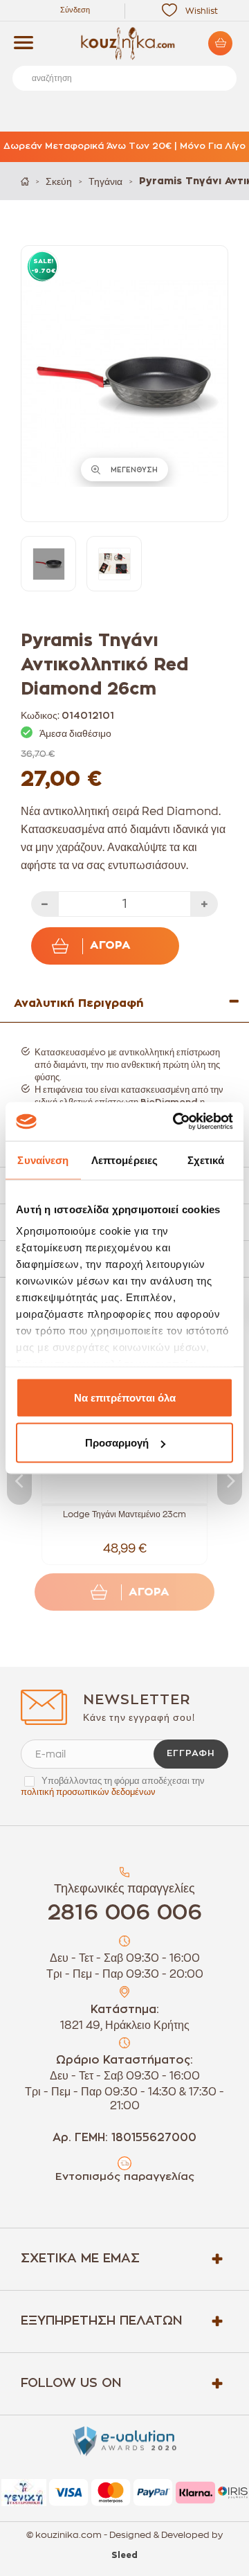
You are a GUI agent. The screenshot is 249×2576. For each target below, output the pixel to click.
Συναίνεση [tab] (43, 1160)
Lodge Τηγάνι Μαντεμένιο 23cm (124, 1514)
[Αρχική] (25, 181)
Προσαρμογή (117, 1443)
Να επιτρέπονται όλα (125, 1397)
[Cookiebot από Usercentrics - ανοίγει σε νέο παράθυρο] (176, 1122)
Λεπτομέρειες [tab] (124, 1160)
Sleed (124, 2555)
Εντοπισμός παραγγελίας (125, 2177)
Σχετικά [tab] (206, 1160)
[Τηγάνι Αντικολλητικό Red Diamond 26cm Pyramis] (48, 564)
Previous (19, 1480)
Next (230, 1480)
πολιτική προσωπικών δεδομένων (88, 1792)
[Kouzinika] (124, 44)
